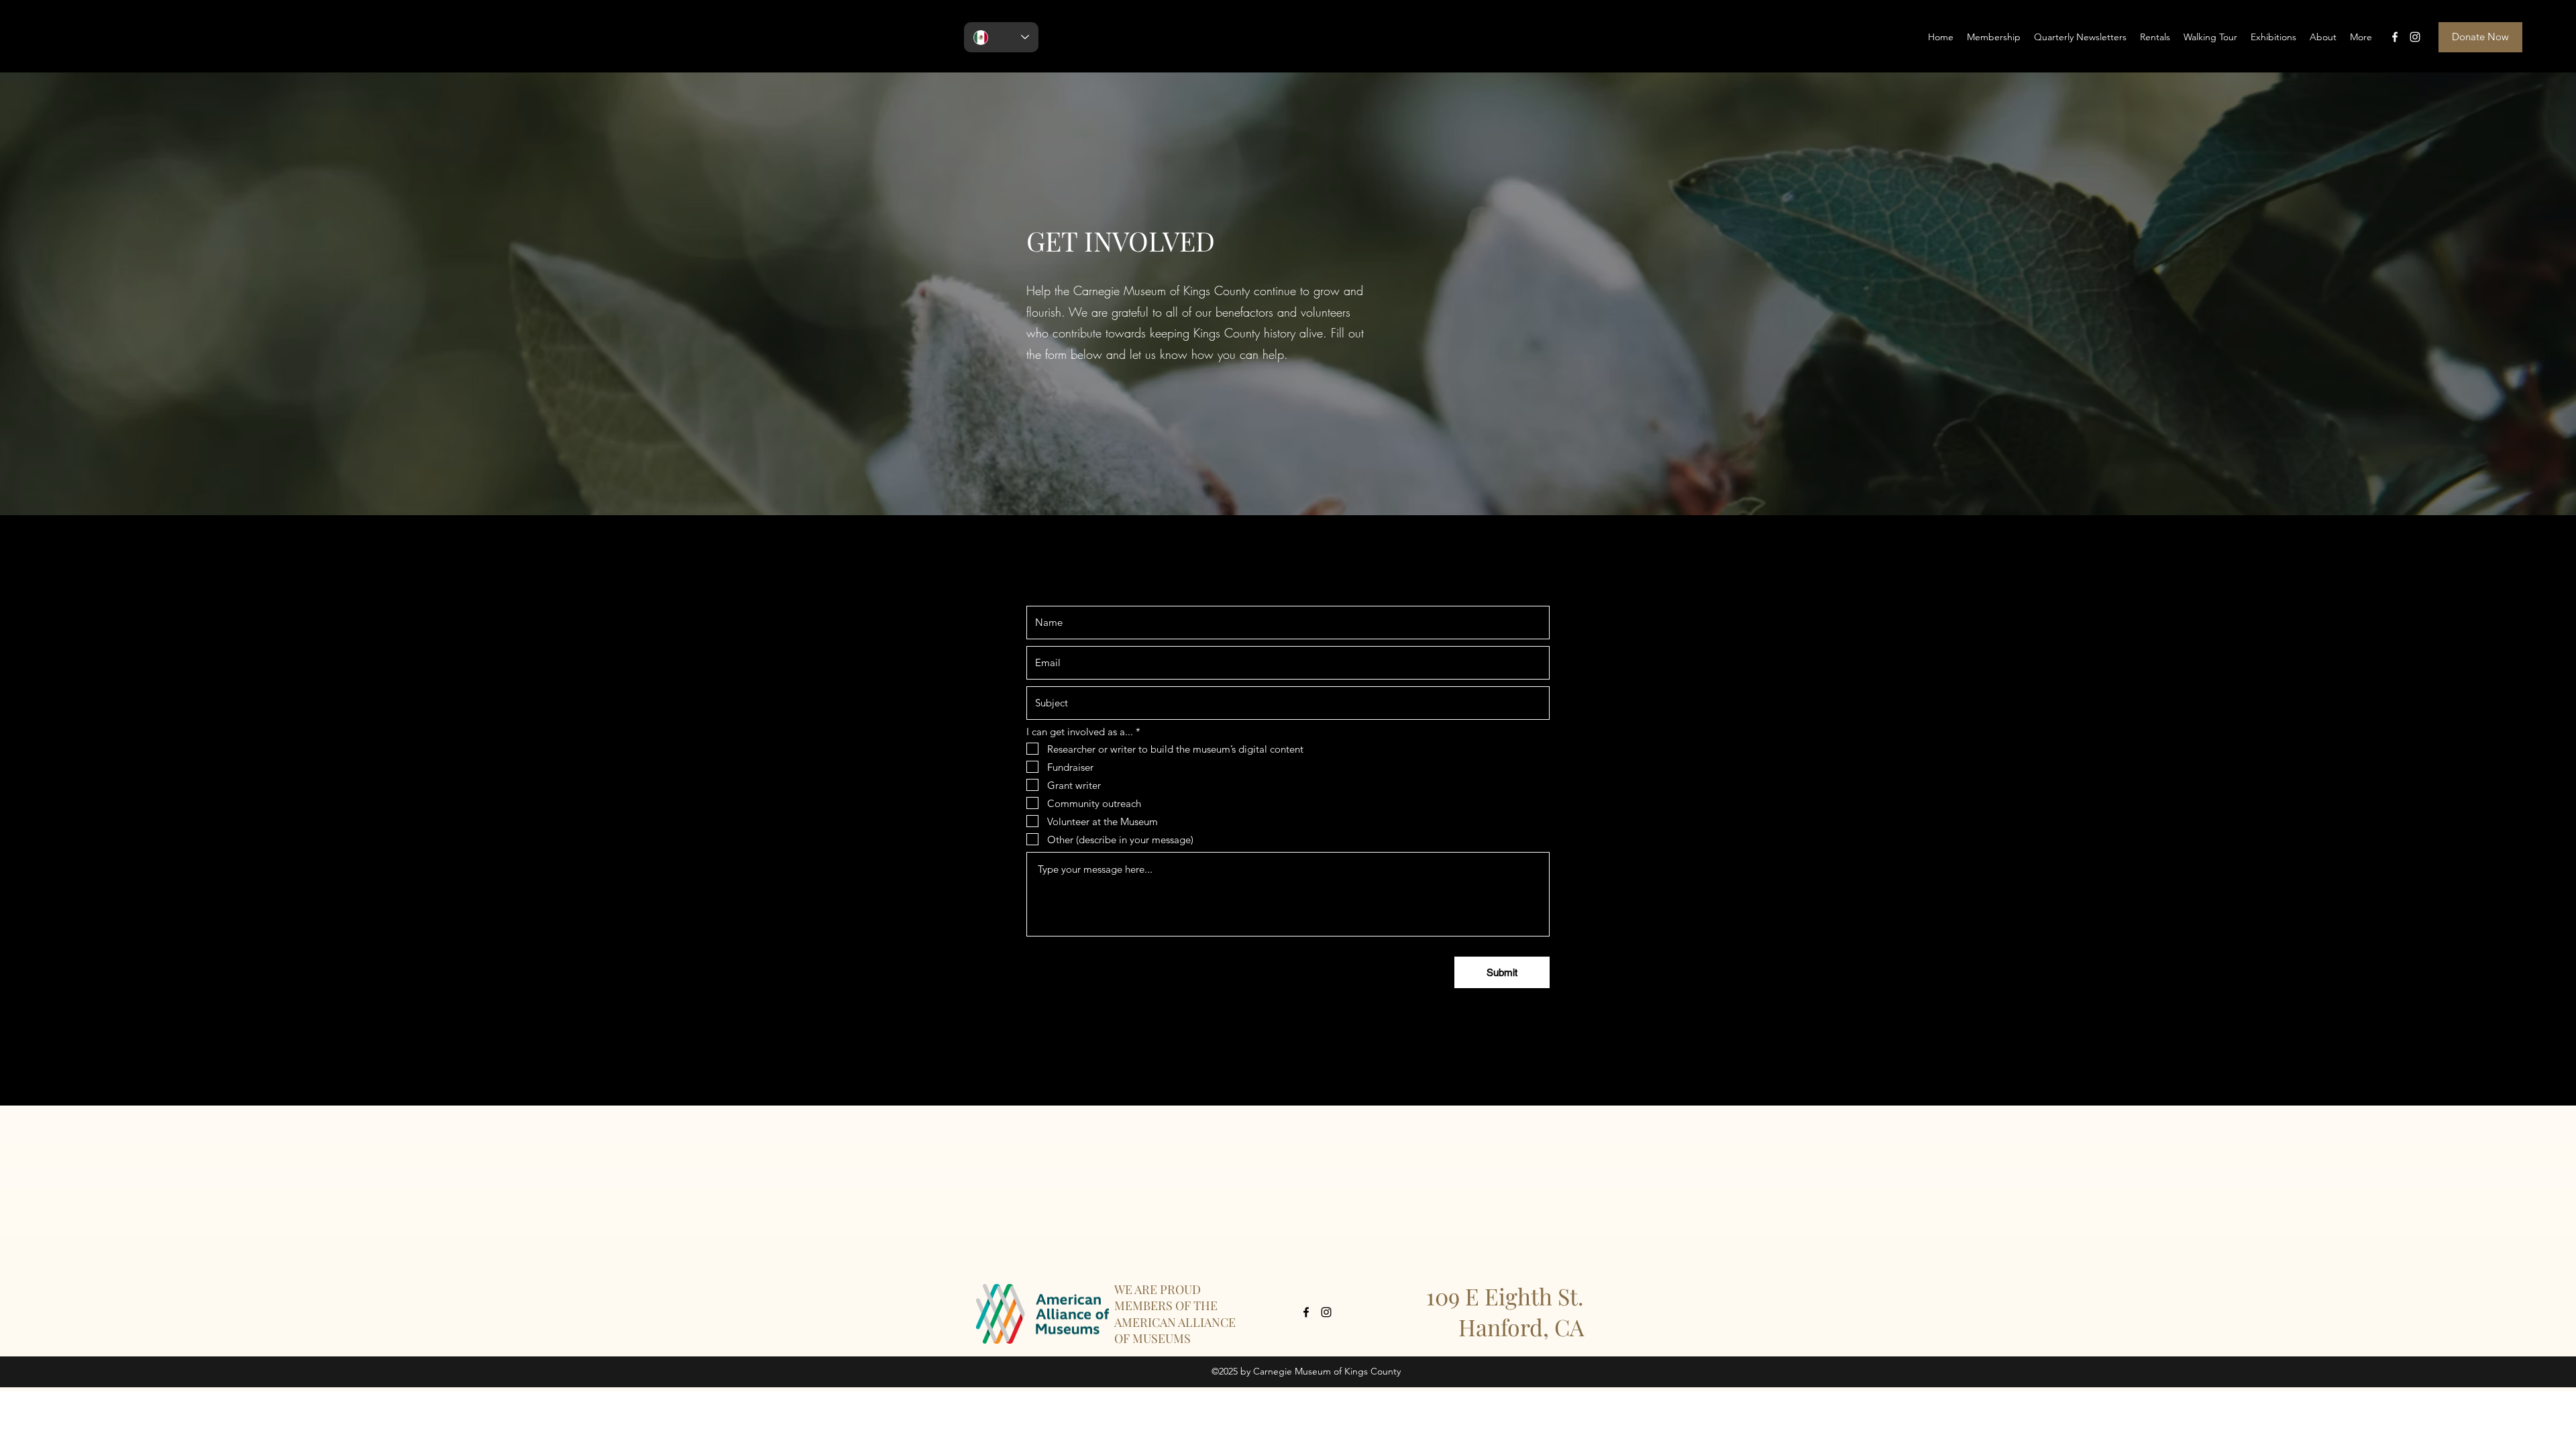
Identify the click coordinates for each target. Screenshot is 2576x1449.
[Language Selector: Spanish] (1001, 37)
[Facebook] (2395, 37)
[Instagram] (2415, 37)
